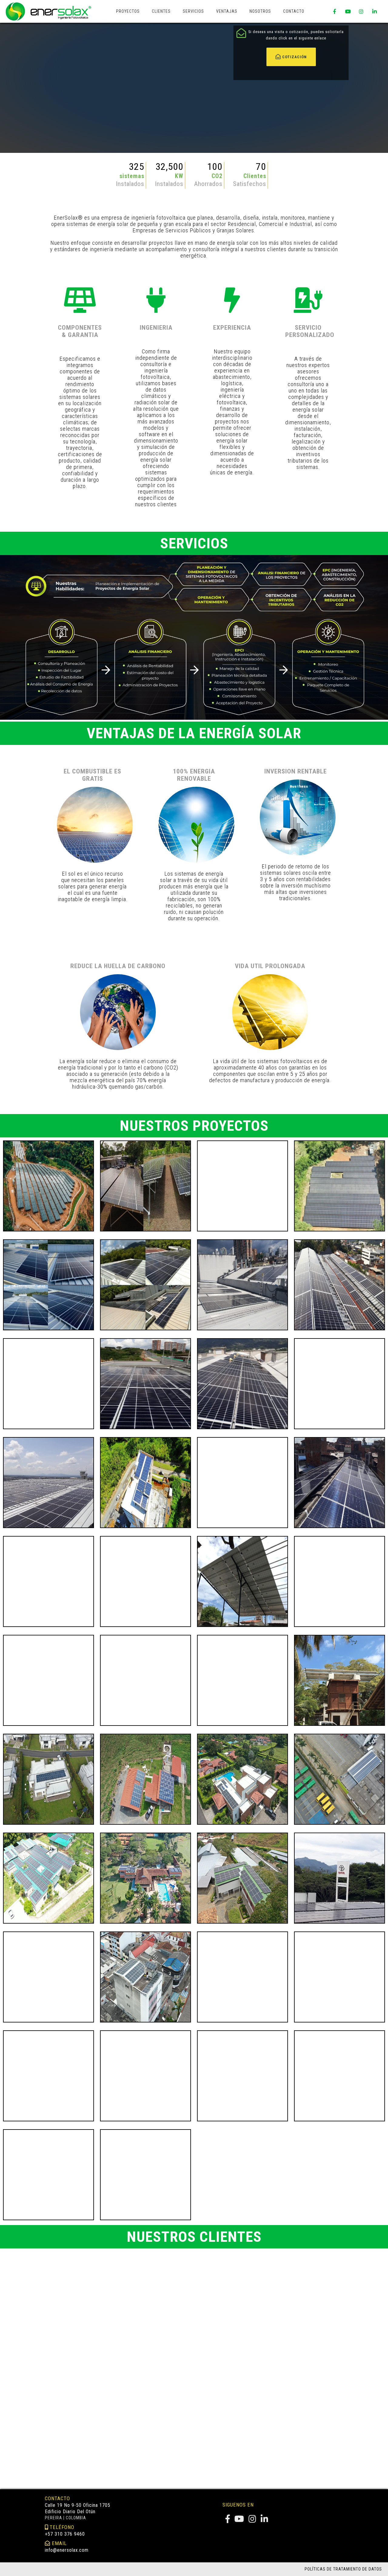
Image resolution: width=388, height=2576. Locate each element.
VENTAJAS (227, 11)
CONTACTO (294, 11)
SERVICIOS (193, 11)
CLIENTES (161, 11)
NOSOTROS (260, 11)
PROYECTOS (128, 11)
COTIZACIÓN (294, 57)
